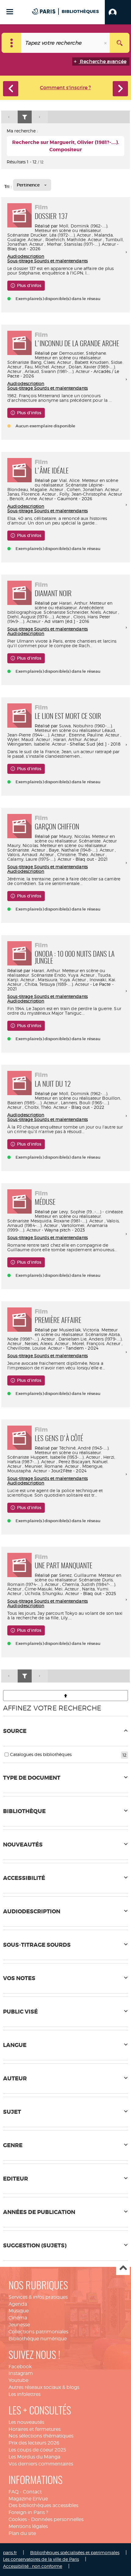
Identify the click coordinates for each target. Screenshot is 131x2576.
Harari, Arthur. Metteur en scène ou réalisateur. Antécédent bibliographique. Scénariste (60, 608)
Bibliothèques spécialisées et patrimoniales (75, 2552)
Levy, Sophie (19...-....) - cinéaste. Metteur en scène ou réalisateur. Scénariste (65, 1216)
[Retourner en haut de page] (65, 1696)
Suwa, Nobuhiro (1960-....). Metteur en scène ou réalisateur (74, 728)
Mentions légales (28, 2526)
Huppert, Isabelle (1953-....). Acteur (65, 1457)
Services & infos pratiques (38, 2297)
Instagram (21, 2373)
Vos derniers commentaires (41, 2464)
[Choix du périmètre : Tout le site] (11, 43)
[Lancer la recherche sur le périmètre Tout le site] (120, 43)
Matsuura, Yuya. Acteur (62, 980)
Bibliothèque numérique (38, 2339)
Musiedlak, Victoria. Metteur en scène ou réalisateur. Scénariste (76, 1332)
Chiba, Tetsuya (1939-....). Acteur (57, 984)
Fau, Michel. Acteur (45, 367)
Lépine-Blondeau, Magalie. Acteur (56, 487)
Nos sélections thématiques (41, 2436)
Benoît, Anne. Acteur (31, 499)
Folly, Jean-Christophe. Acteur (91, 494)
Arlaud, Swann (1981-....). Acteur (57, 371)
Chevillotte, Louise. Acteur (35, 1348)
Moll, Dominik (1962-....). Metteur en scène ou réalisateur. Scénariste (58, 230)
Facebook (20, 2367)
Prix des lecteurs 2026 (34, 2443)
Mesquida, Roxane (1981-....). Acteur (67, 1221)
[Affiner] (25, 117)
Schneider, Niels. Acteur (92, 612)
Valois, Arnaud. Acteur (30, 854)
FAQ (14, 2492)
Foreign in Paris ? (28, 2512)
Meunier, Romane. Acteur (52, 1466)
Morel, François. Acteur (96, 1343)
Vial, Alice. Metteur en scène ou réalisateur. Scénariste (76, 483)
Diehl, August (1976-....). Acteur (39, 617)
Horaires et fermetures (35, 2429)
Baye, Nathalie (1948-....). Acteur (81, 850)
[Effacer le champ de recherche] (106, 43)
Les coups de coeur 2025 (37, 2450)
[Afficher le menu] (10, 12)
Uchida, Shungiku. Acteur (52, 1593)
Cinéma (18, 2318)
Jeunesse (19, 2325)
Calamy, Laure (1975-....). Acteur (39, 859)
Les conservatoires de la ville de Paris (41, 2559)
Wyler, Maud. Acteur (29, 739)
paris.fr (10, 2552)
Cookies (18, 2519)
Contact (32, 2492)
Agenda (18, 2304)
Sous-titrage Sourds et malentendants (48, 261)
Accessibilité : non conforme (33, 2566)
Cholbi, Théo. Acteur (46, 1107)
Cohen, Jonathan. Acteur (93, 489)
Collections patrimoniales (38, 2332)
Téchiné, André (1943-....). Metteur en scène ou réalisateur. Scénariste (58, 1452)
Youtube (18, 2380)
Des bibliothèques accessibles (43, 2505)
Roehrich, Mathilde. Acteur (74, 239)
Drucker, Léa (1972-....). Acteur (61, 235)
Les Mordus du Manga (34, 2457)
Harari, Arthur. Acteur (76, 739)
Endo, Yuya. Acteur (74, 975)
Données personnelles (57, 2519)
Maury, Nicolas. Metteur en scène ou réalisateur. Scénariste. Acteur (76, 839)
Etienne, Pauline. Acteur (94, 735)
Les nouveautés (26, 2422)
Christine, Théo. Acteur (81, 854)
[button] (118, 12)
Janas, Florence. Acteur (32, 494)
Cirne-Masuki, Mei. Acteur (52, 1589)
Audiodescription (26, 256)
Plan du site (22, 2533)
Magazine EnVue (28, 2499)
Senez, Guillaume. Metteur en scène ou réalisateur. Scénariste (78, 1577)
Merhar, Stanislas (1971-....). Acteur (81, 244)
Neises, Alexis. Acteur (47, 1343)
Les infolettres (25, 2394)
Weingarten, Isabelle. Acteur (37, 744)
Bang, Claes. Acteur (51, 362)
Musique (19, 2311)
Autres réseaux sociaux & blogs (44, 2387)
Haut (123, 2269)
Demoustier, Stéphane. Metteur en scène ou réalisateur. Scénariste (57, 358)
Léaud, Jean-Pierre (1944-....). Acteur (62, 733)
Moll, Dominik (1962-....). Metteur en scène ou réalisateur (71, 1096)
